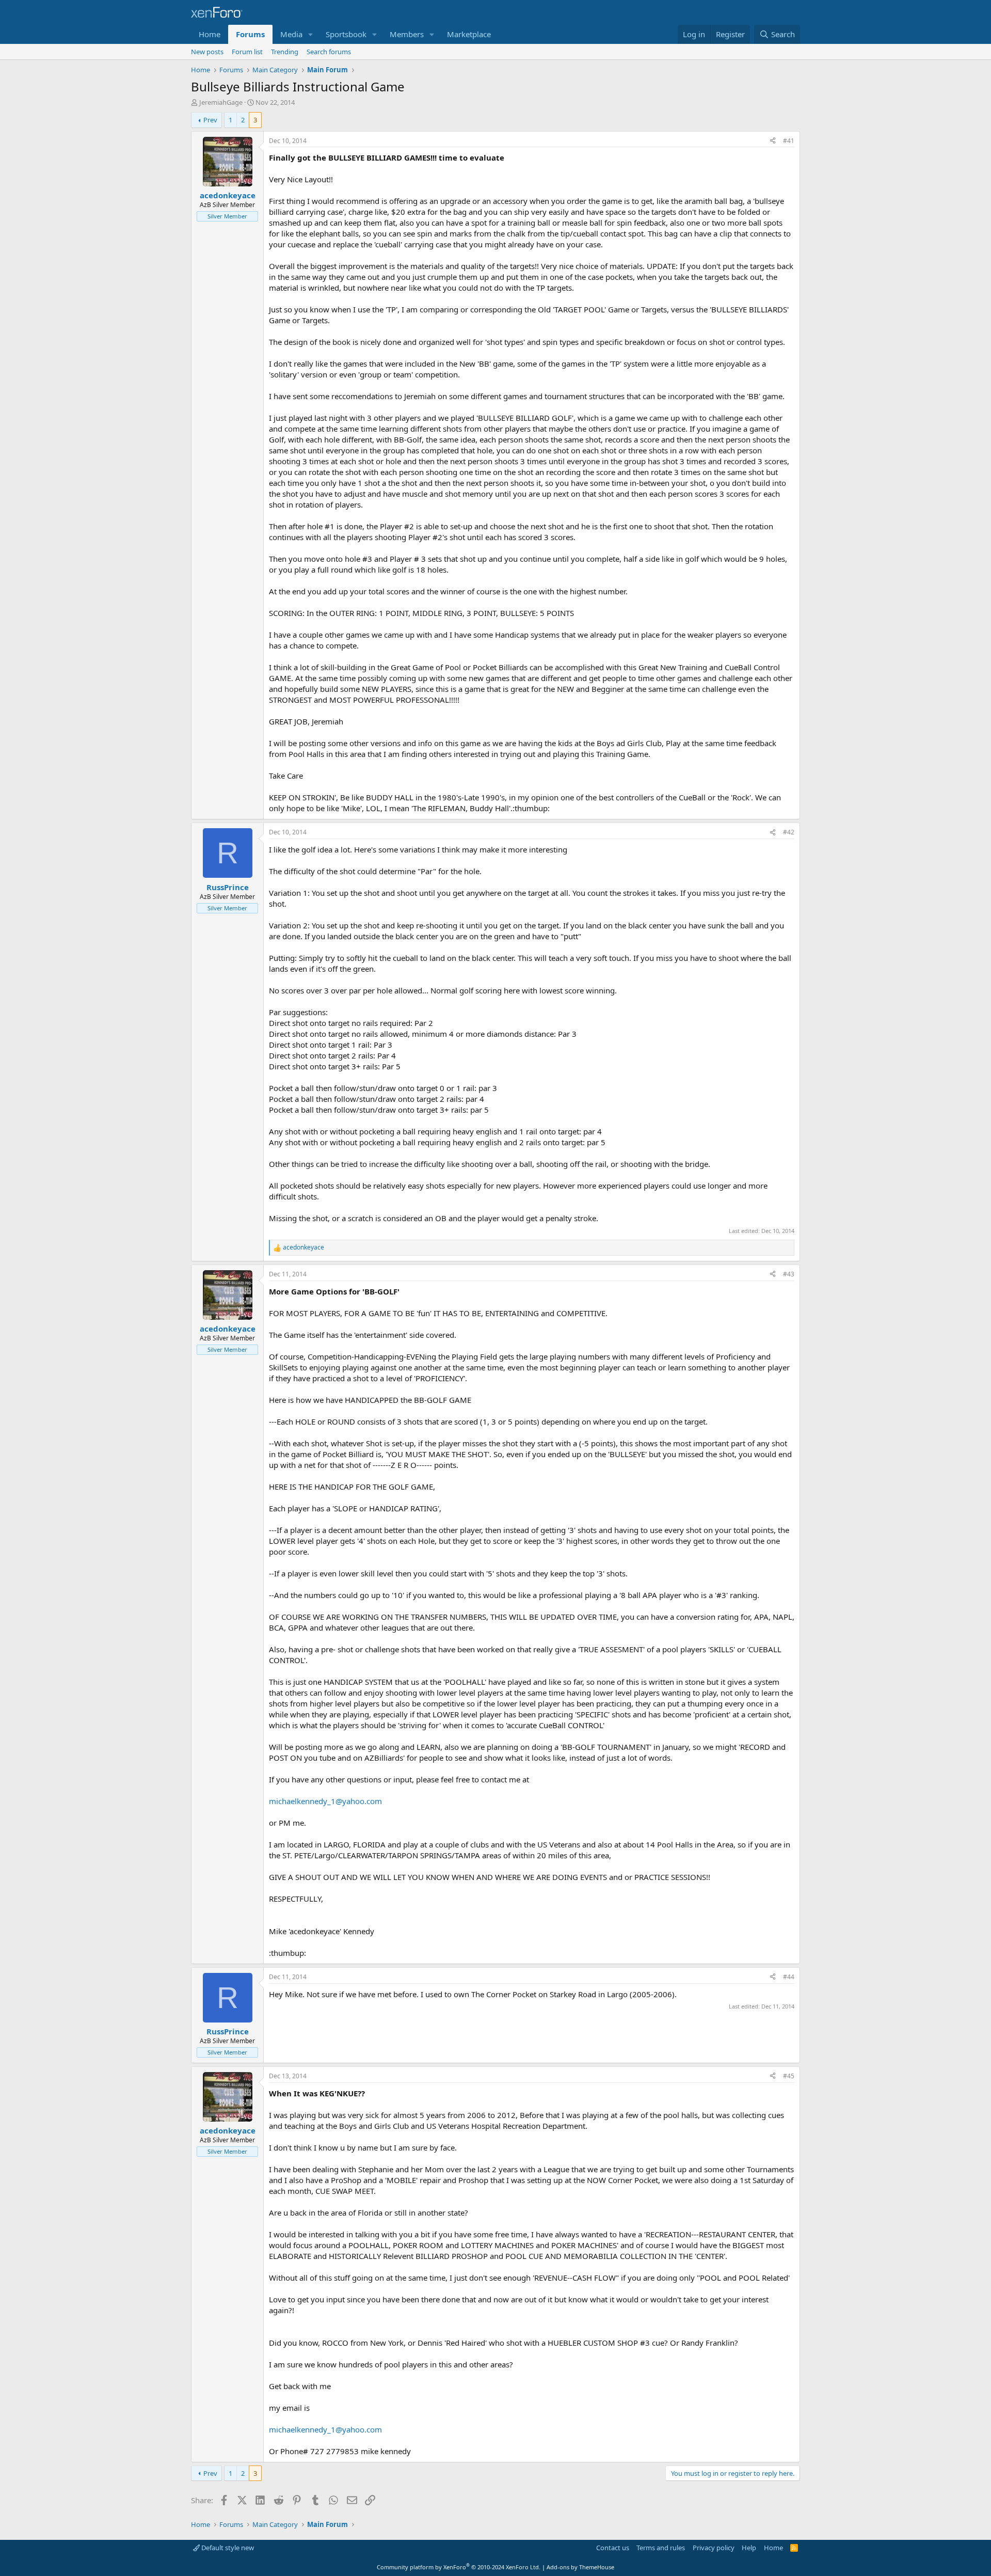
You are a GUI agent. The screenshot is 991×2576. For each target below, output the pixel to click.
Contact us (613, 2548)
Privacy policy (714, 2548)
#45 (789, 2076)
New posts (207, 52)
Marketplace (469, 34)
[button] (311, 34)
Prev (210, 120)
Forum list (247, 52)
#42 (789, 832)
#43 (789, 1274)
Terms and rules (661, 2548)
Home (210, 34)
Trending (285, 52)
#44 (789, 1977)
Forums (250, 34)
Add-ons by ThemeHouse (580, 2567)
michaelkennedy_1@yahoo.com (325, 1801)
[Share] (773, 141)
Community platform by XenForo (459, 2567)
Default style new (227, 2548)
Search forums (329, 52)
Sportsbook (346, 34)
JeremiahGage (221, 102)
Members (407, 34)
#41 (789, 141)
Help (749, 2548)
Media (291, 34)
